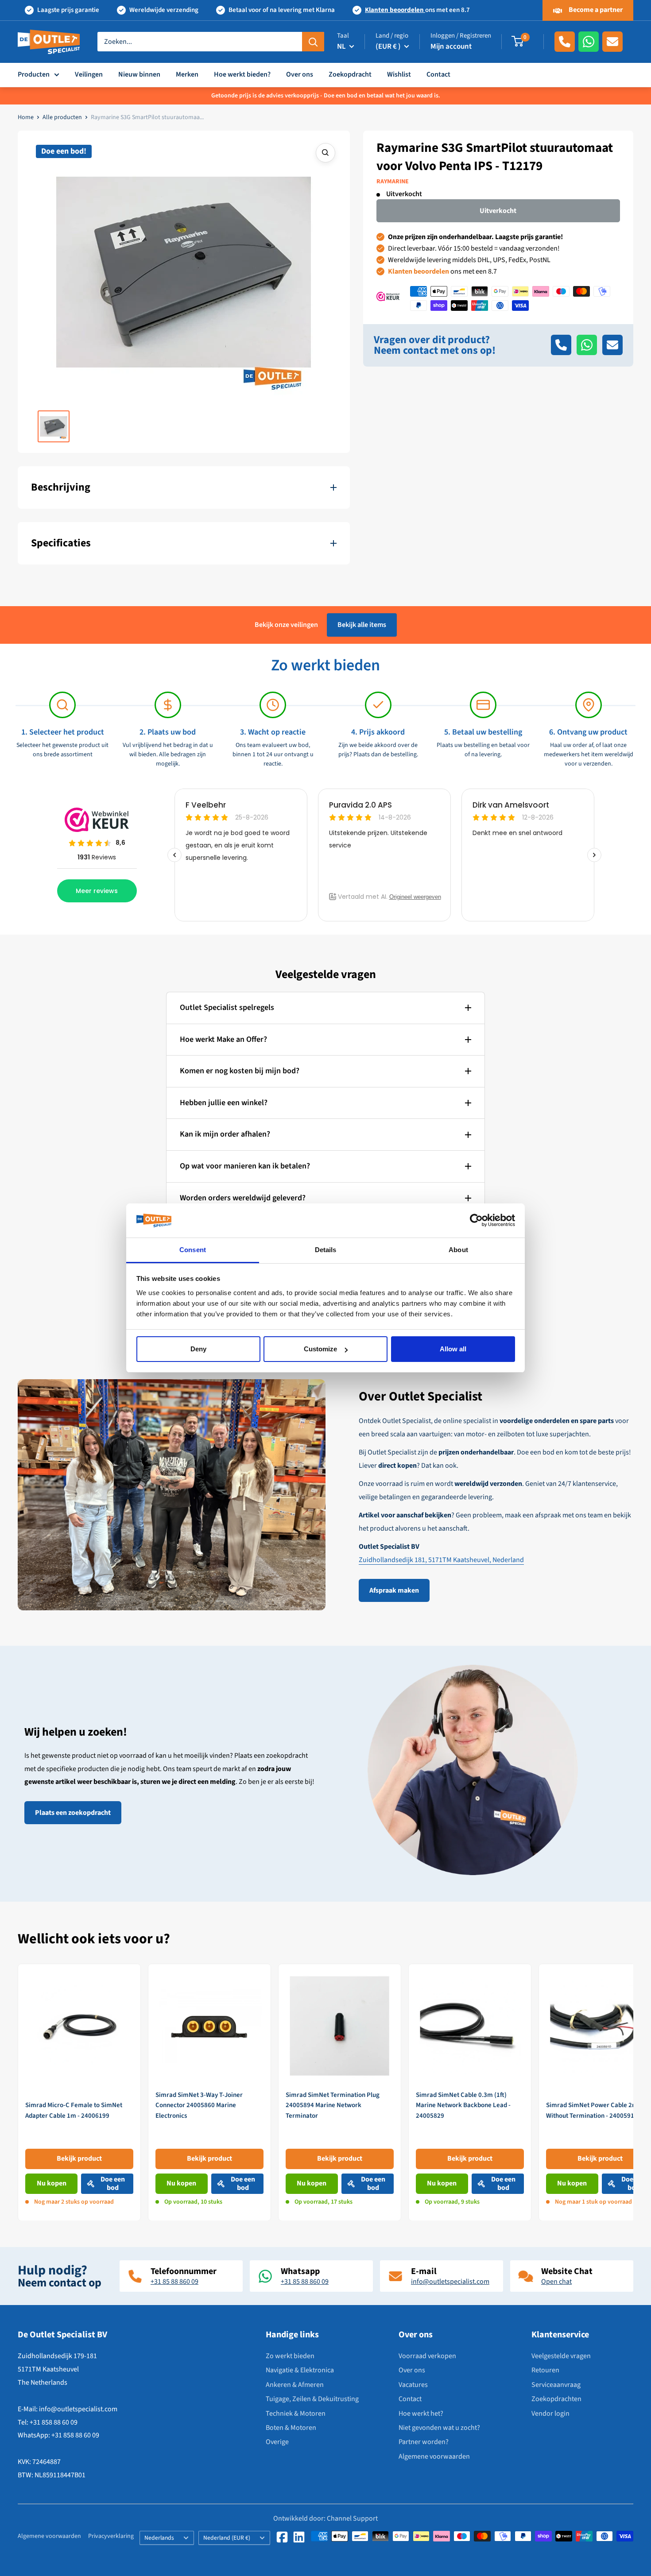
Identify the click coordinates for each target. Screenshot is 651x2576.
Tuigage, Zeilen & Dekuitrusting (312, 2399)
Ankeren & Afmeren (295, 2385)
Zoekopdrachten (556, 2399)
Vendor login (550, 2414)
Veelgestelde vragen (561, 2356)
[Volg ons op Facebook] (282, 2537)
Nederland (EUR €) (227, 2538)
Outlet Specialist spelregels (227, 1008)
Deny (198, 1349)
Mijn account (451, 46)
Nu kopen (52, 2183)
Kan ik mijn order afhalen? (225, 1134)
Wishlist (399, 74)
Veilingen (89, 74)
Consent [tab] (193, 1250)
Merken (187, 74)
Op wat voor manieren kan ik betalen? (245, 1166)
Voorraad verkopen (427, 2356)
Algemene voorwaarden (434, 2456)
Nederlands (159, 2538)
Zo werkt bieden (290, 2356)
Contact (438, 74)
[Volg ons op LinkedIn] (299, 2537)
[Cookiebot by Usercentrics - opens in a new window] (476, 1221)
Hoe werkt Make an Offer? (223, 1039)
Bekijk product (79, 2158)
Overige (277, 2442)
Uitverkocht (498, 211)
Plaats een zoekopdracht (73, 1813)
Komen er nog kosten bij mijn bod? (240, 1071)
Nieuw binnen (139, 74)
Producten (34, 74)
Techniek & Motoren (296, 2414)
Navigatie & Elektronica (300, 2370)
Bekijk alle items (362, 625)
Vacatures (413, 2385)
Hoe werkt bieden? (242, 74)
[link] (79, 2092)
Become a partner (595, 10)
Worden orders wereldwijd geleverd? (243, 1198)
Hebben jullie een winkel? (224, 1103)
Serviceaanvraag (556, 2385)
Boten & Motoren (291, 2428)
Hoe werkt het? (421, 2414)
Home (26, 117)
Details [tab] (326, 1250)
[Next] (634, 2092)
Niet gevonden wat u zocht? (439, 2428)
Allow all (453, 1349)
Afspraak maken (394, 1590)
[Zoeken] (313, 42)
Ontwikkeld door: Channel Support (325, 2518)
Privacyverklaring (111, 2536)
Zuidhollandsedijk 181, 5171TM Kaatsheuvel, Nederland (441, 1560)
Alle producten (62, 117)
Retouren (545, 2370)
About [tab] (458, 1250)
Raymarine (393, 182)
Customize (320, 1349)
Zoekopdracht (350, 74)
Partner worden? (424, 2442)
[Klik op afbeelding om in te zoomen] (325, 153)
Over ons (300, 74)
